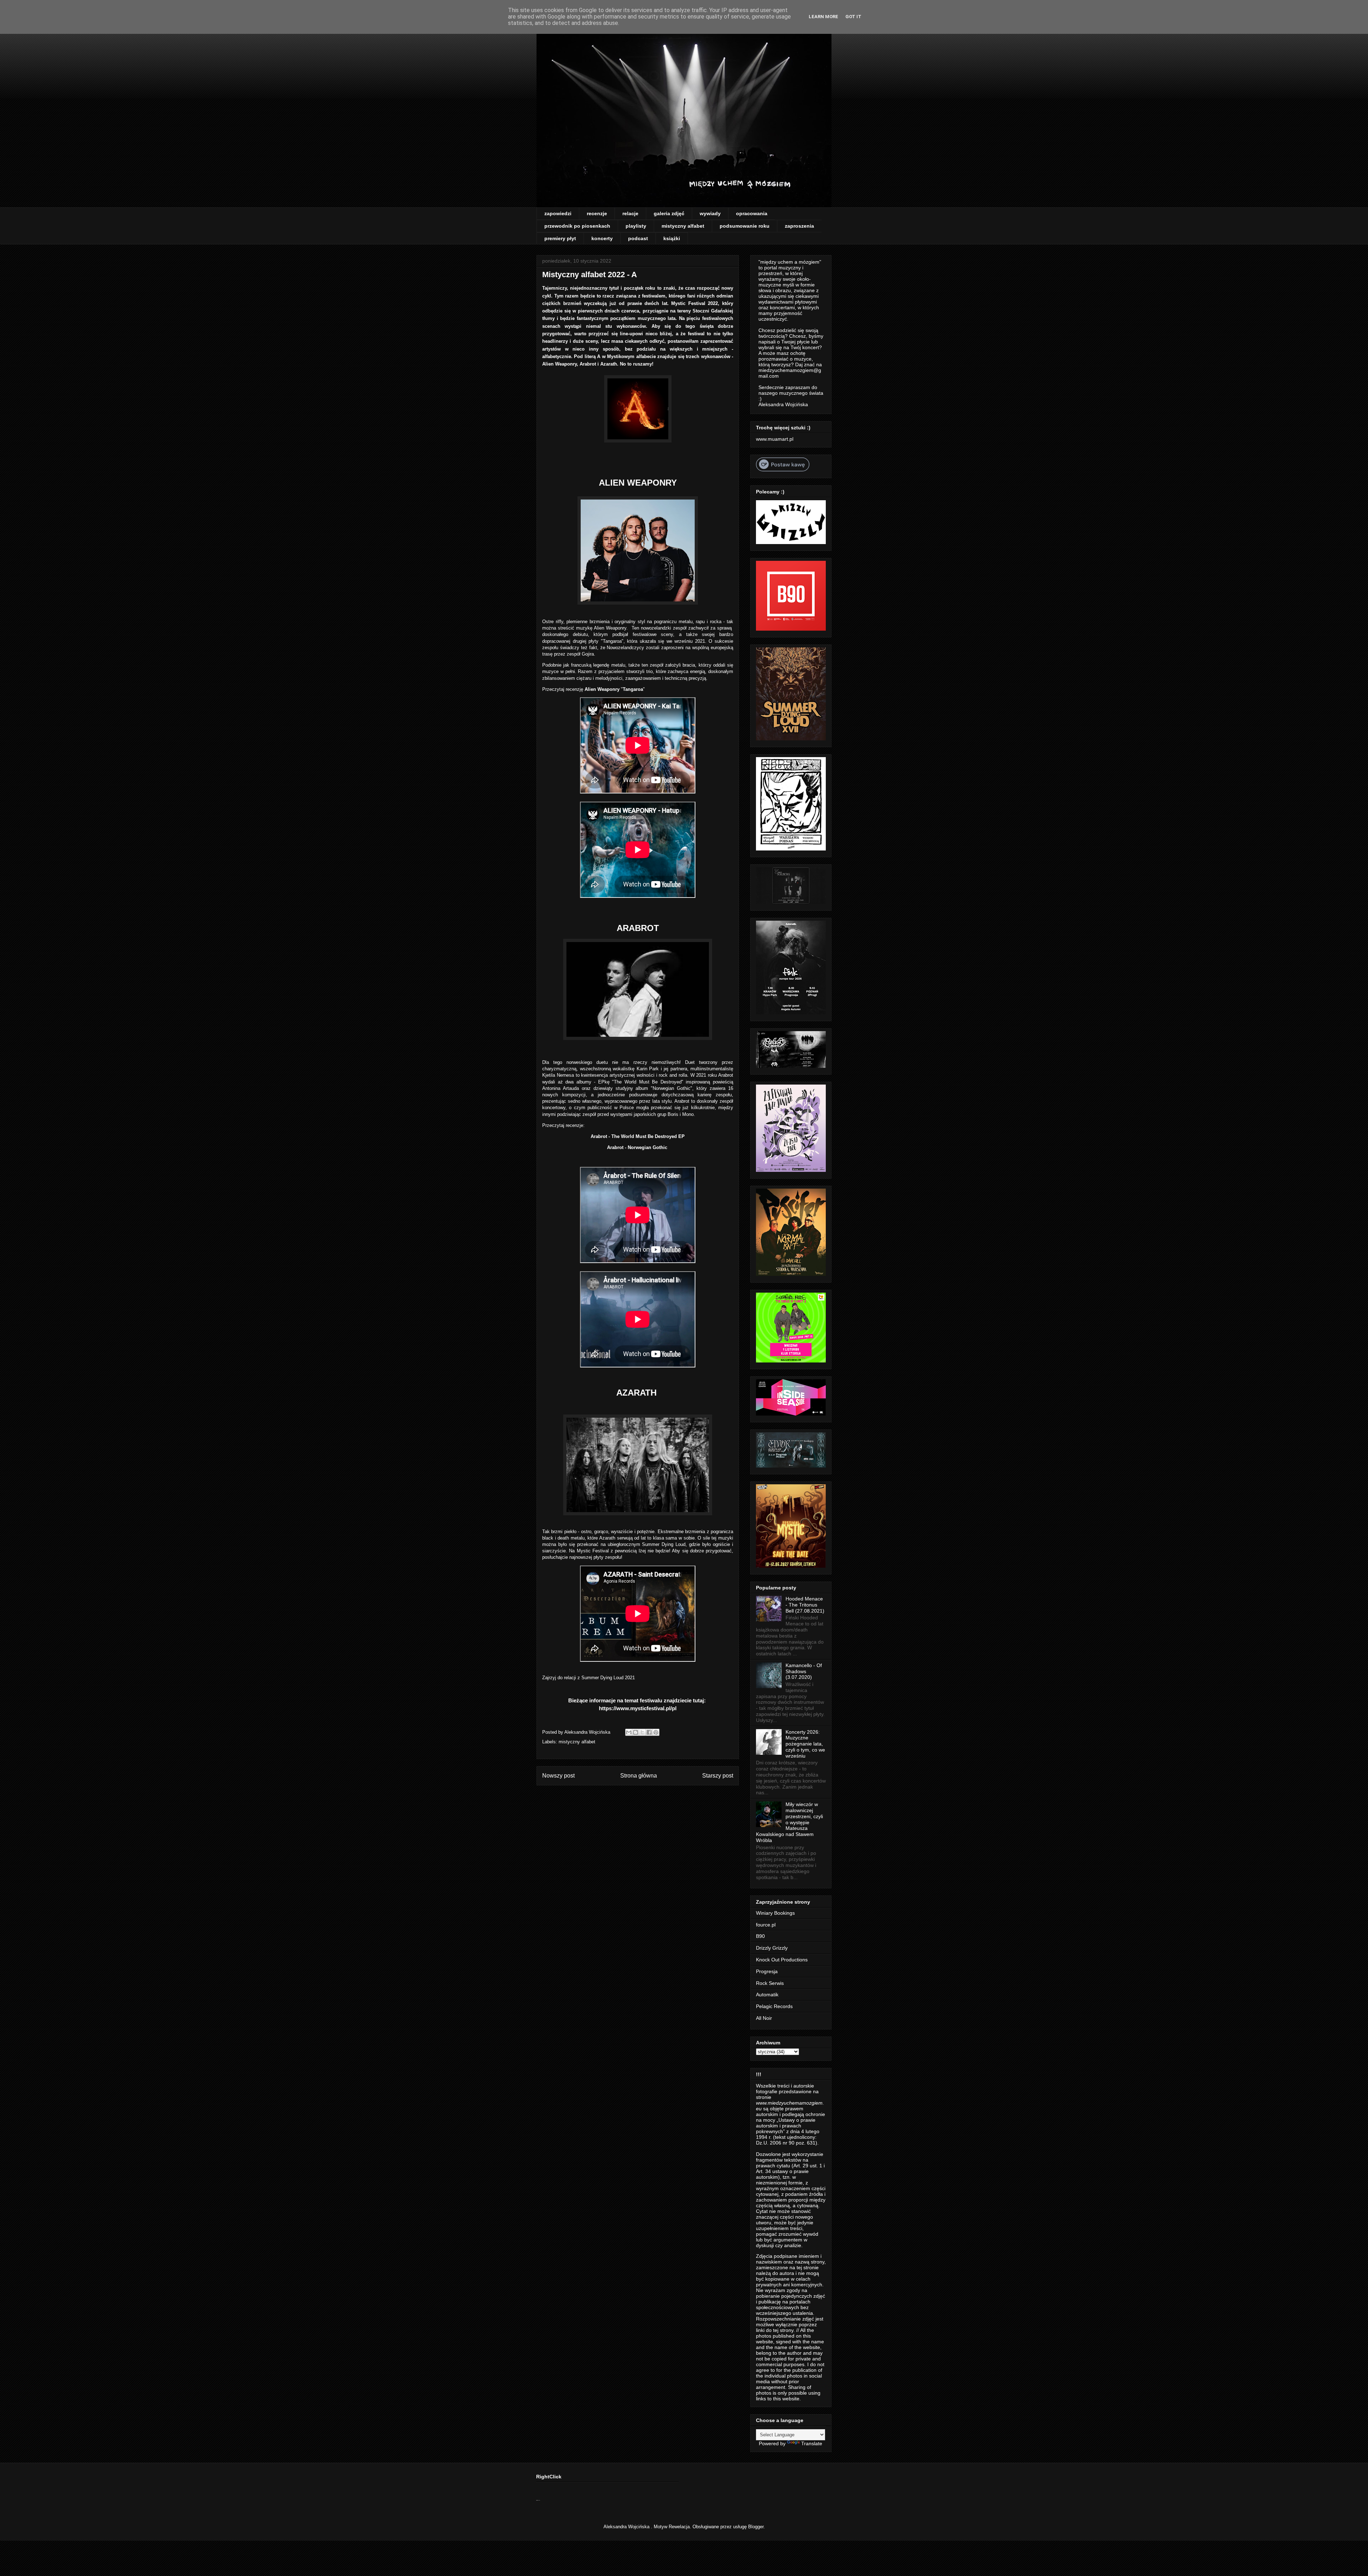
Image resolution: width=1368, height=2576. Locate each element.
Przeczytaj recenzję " (582, 689)
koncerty (602, 238)
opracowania (752, 213)
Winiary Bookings (775, 1913)
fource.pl (766, 1925)
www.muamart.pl (775, 439)
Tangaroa (633, 689)
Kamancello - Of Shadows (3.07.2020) (804, 1671)
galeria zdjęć (669, 213)
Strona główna (639, 1776)
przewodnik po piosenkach (577, 226)
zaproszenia (799, 226)
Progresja (767, 1971)
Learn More (823, 17)
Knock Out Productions (782, 1960)
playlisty (636, 226)
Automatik (767, 1995)
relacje (630, 213)
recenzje (597, 213)
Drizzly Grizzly (772, 1948)
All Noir (764, 2018)
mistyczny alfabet (683, 226)
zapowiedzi (558, 213)
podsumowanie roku (745, 226)
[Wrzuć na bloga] (636, 1732)
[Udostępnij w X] (642, 1732)
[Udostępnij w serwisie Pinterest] (656, 1732)
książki (672, 238)
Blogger (756, 2527)
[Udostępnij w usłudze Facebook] (649, 1732)
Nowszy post (558, 1776)
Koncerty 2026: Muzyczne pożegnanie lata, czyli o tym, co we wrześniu (805, 1744)
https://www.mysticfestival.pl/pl (638, 1708)
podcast (638, 238)
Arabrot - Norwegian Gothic (638, 1147)
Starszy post (718, 1776)
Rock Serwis (770, 1983)
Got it (853, 17)
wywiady (710, 213)
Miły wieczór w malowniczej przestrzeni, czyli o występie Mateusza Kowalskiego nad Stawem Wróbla (789, 1822)
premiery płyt (560, 238)
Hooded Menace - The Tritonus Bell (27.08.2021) (805, 1605)
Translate (812, 2443)
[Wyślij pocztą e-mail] (629, 1732)
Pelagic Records (774, 2006)
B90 (760, 1936)
